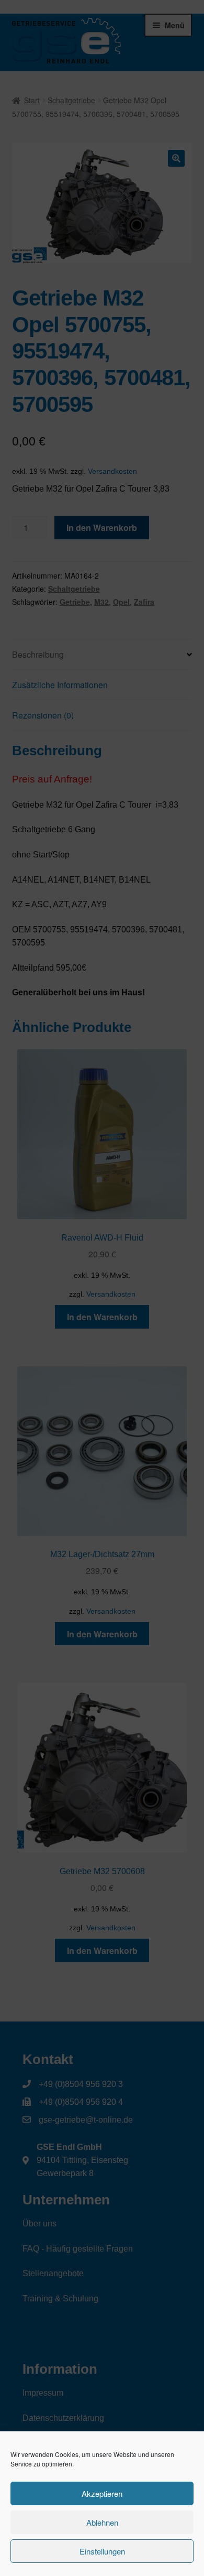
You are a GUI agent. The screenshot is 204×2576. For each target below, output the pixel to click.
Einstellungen (102, 2551)
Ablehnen (102, 2522)
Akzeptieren (102, 2493)
